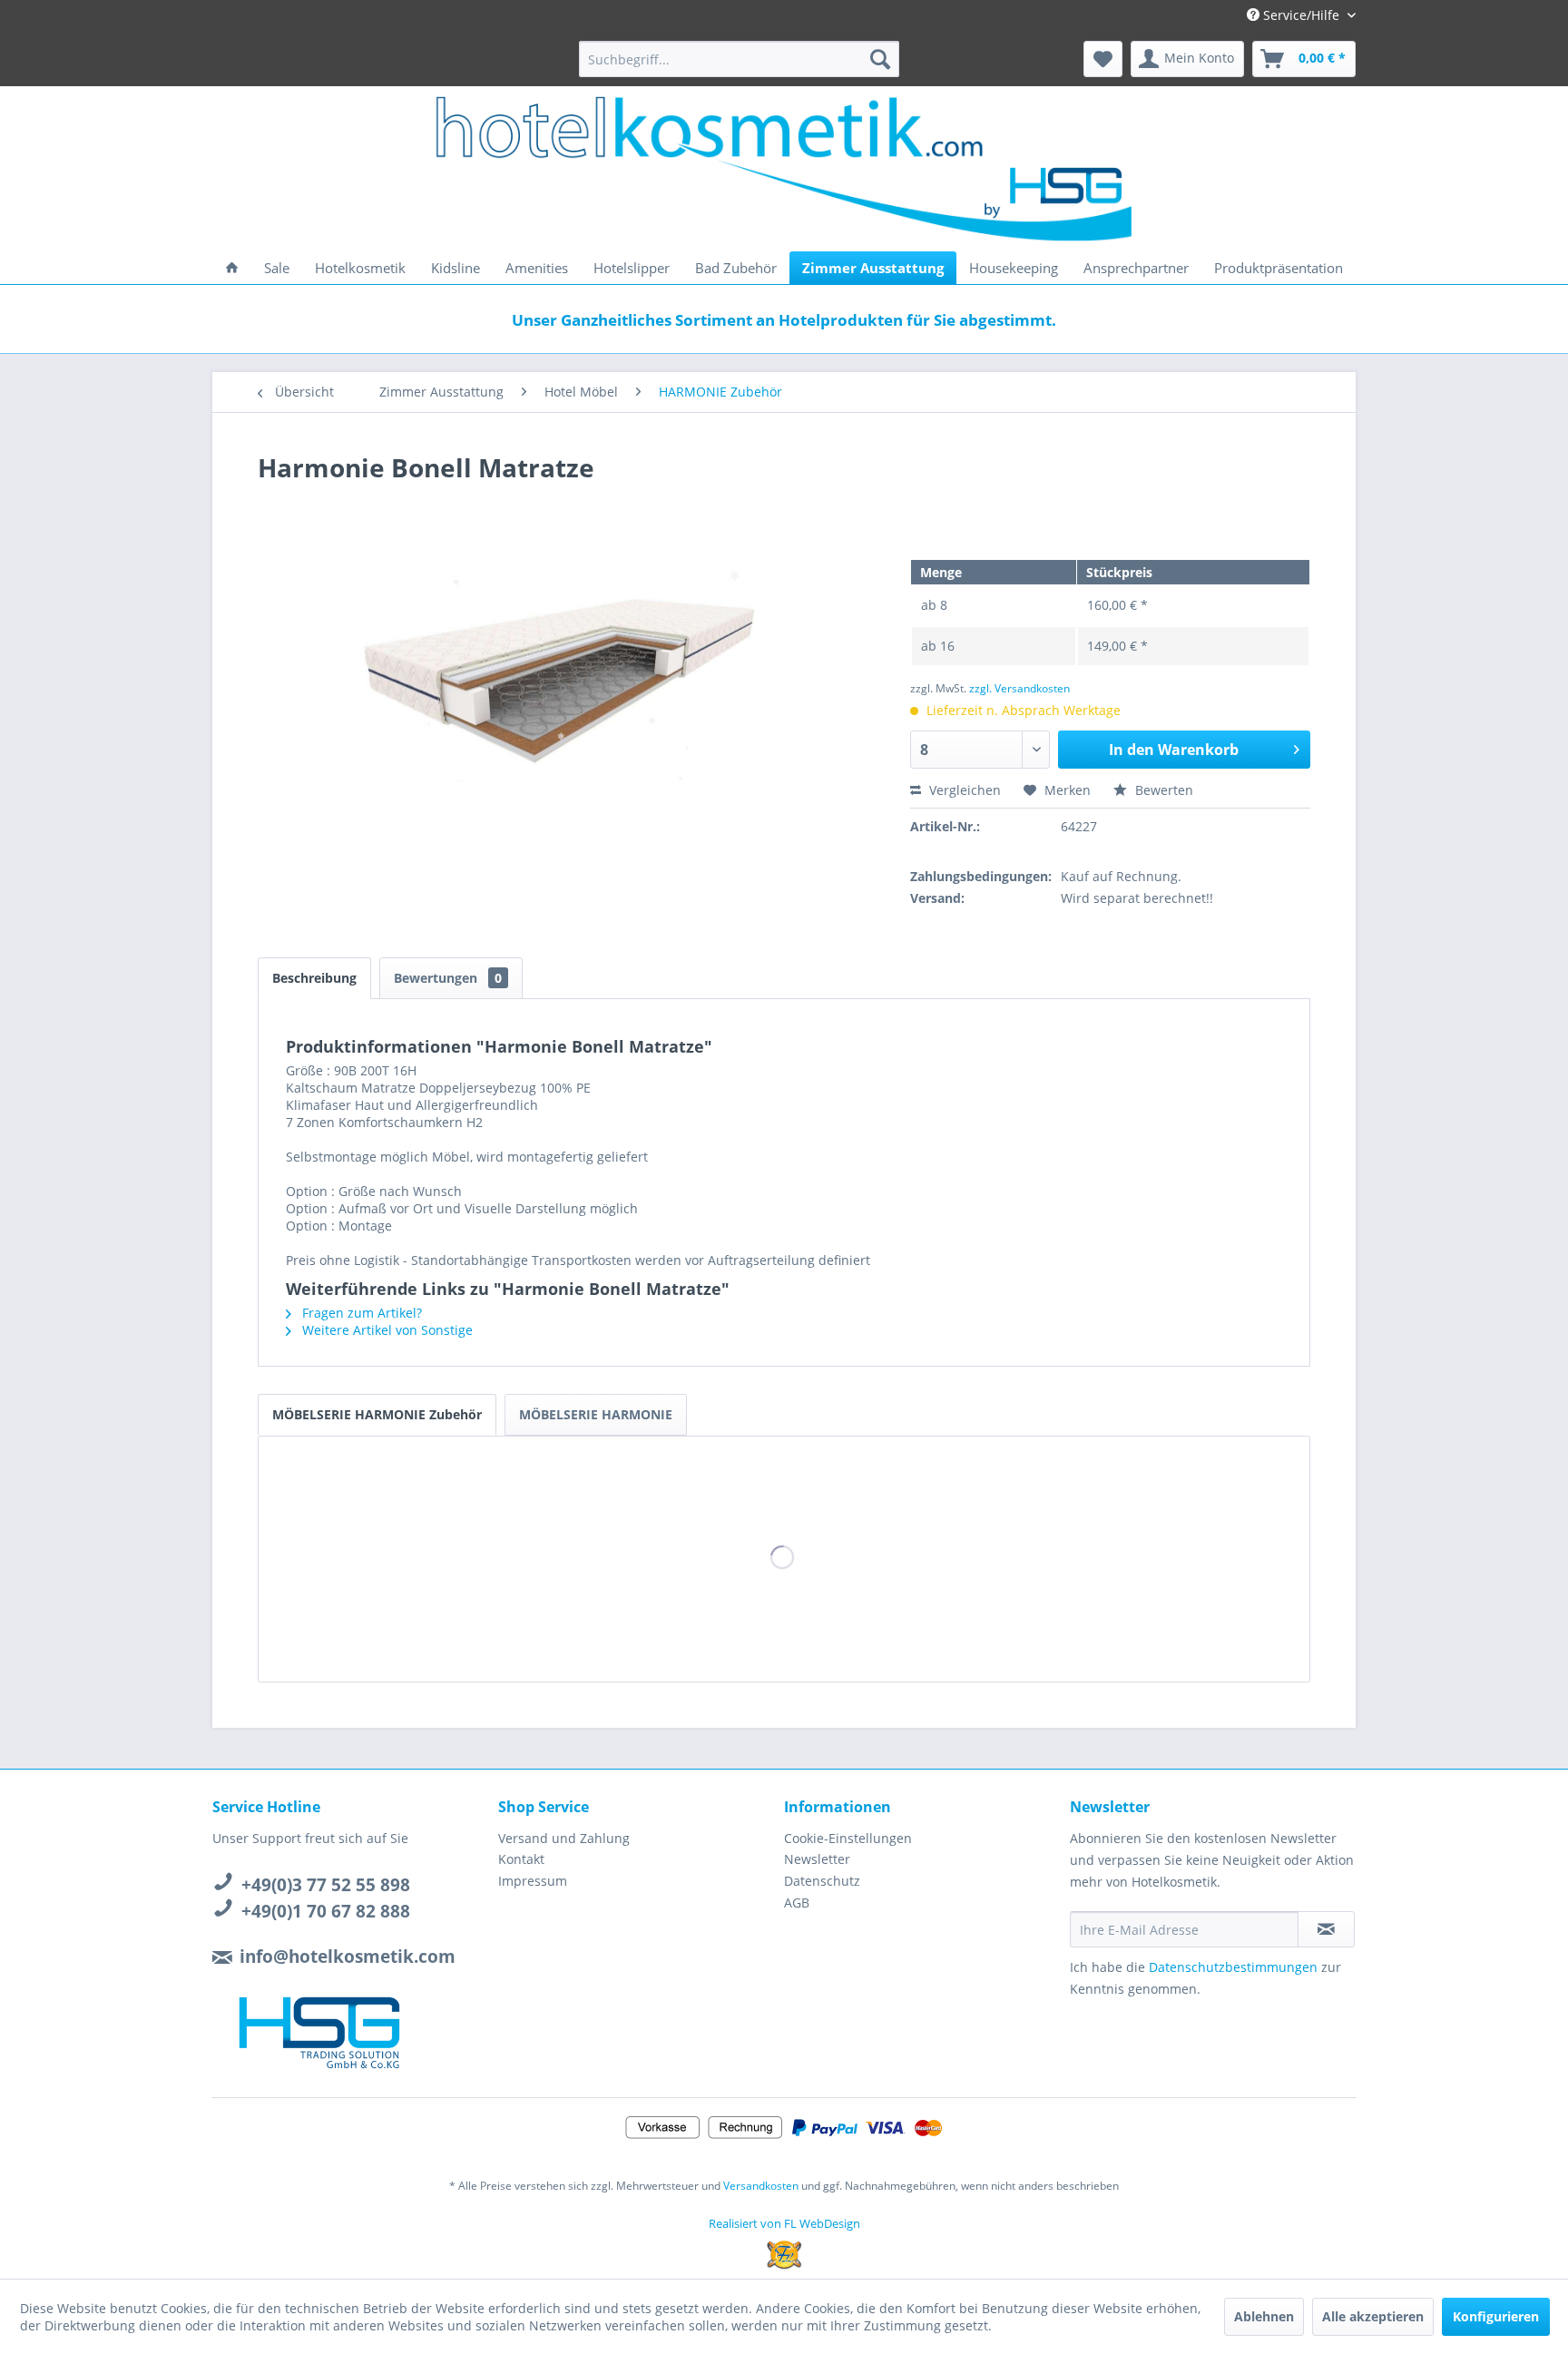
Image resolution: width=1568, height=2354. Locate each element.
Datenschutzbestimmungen (1233, 1967)
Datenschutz (822, 1881)
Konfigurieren (1496, 2316)
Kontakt (521, 1859)
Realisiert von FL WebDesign (784, 2223)
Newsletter (817, 1859)
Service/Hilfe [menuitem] (1301, 15)
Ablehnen (1264, 2316)
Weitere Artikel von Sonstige (386, 1330)
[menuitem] (739, 59)
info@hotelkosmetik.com (348, 1957)
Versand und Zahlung (564, 1838)
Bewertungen (448, 978)
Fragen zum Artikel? (360, 1313)
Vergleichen (963, 790)
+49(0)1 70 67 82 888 (326, 1911)
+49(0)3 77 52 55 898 (326, 1885)
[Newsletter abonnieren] (1326, 1929)
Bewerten (1162, 790)
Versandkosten (761, 2186)
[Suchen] (880, 59)
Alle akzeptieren (1373, 2316)
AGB (797, 1903)
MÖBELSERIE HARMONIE (596, 1414)
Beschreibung (314, 978)
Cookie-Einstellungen (848, 1838)
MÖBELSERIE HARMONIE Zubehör (377, 1414)
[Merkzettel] (1103, 59)
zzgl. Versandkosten (1019, 688)
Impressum (533, 1881)
